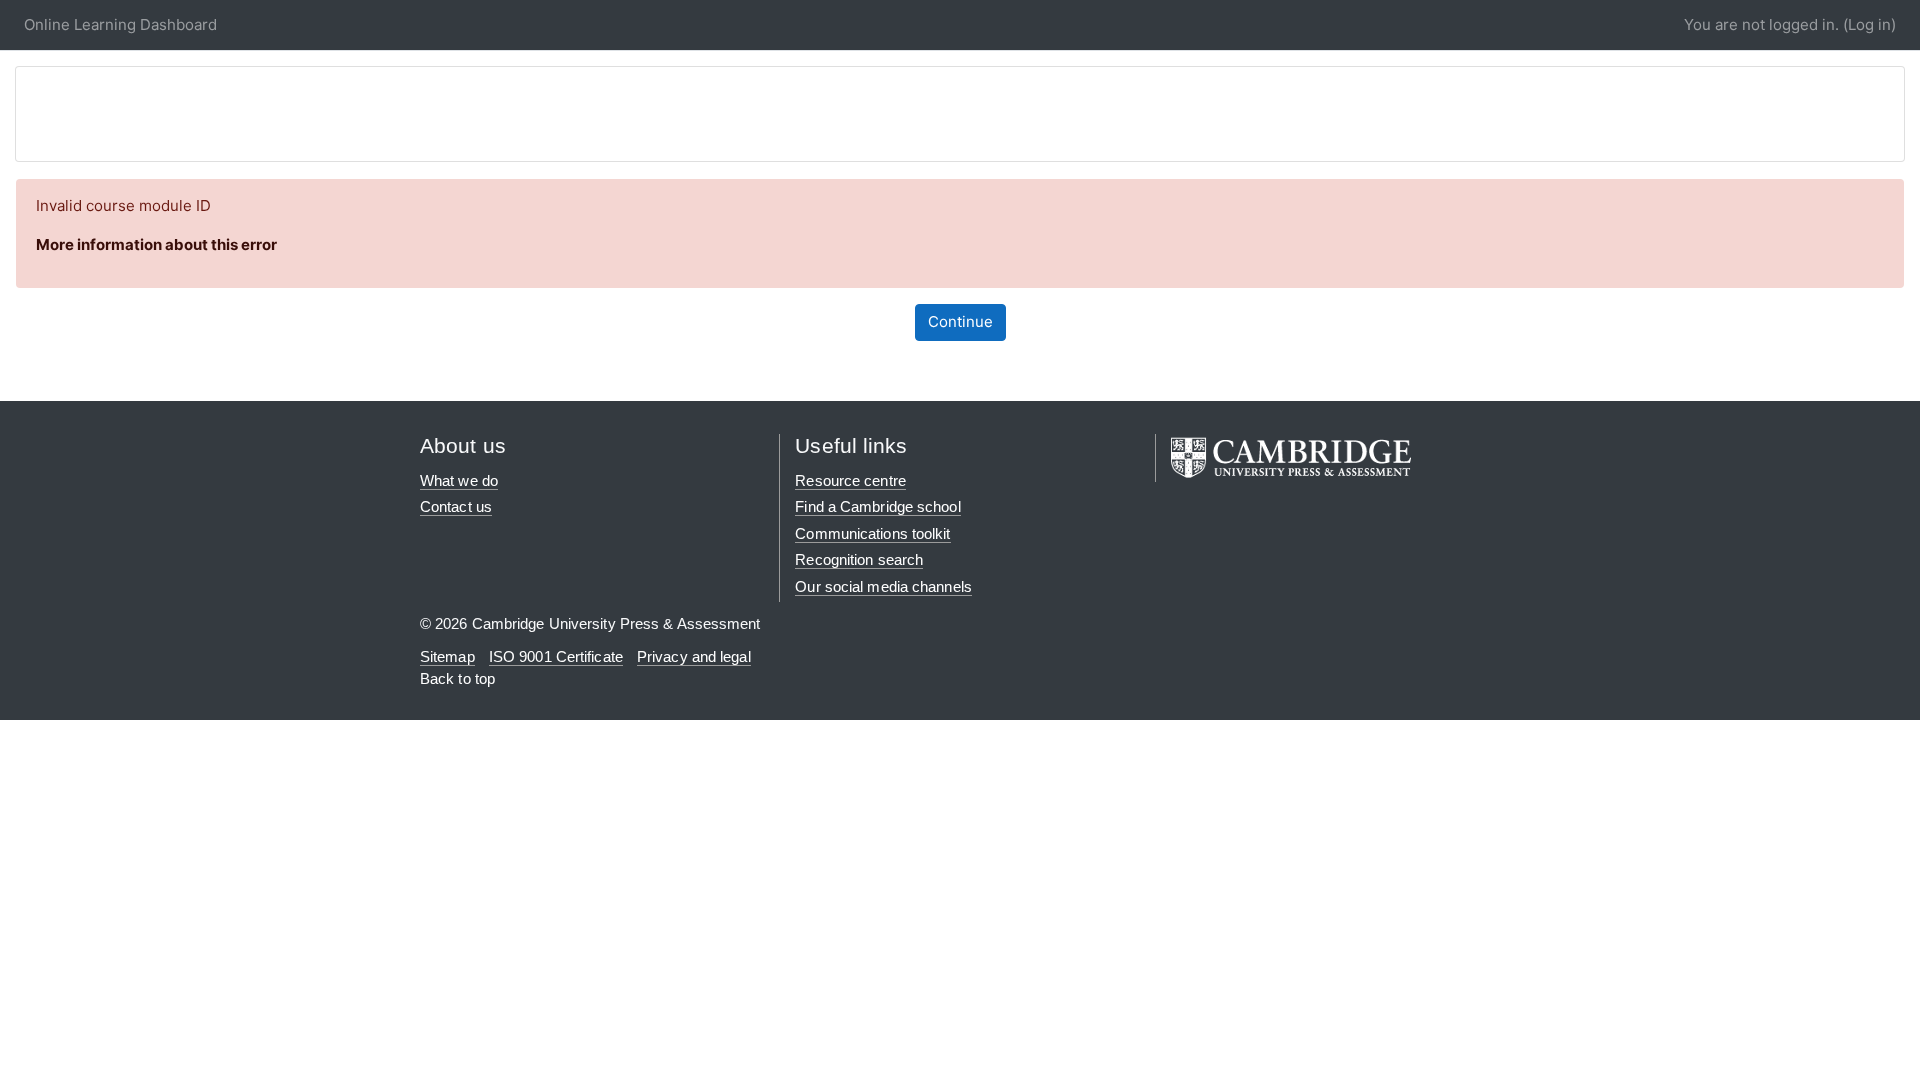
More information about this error (156, 244)
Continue (960, 321)
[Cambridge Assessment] (1291, 455)
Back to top (457, 678)
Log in (1869, 24)
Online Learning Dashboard (120, 24)
